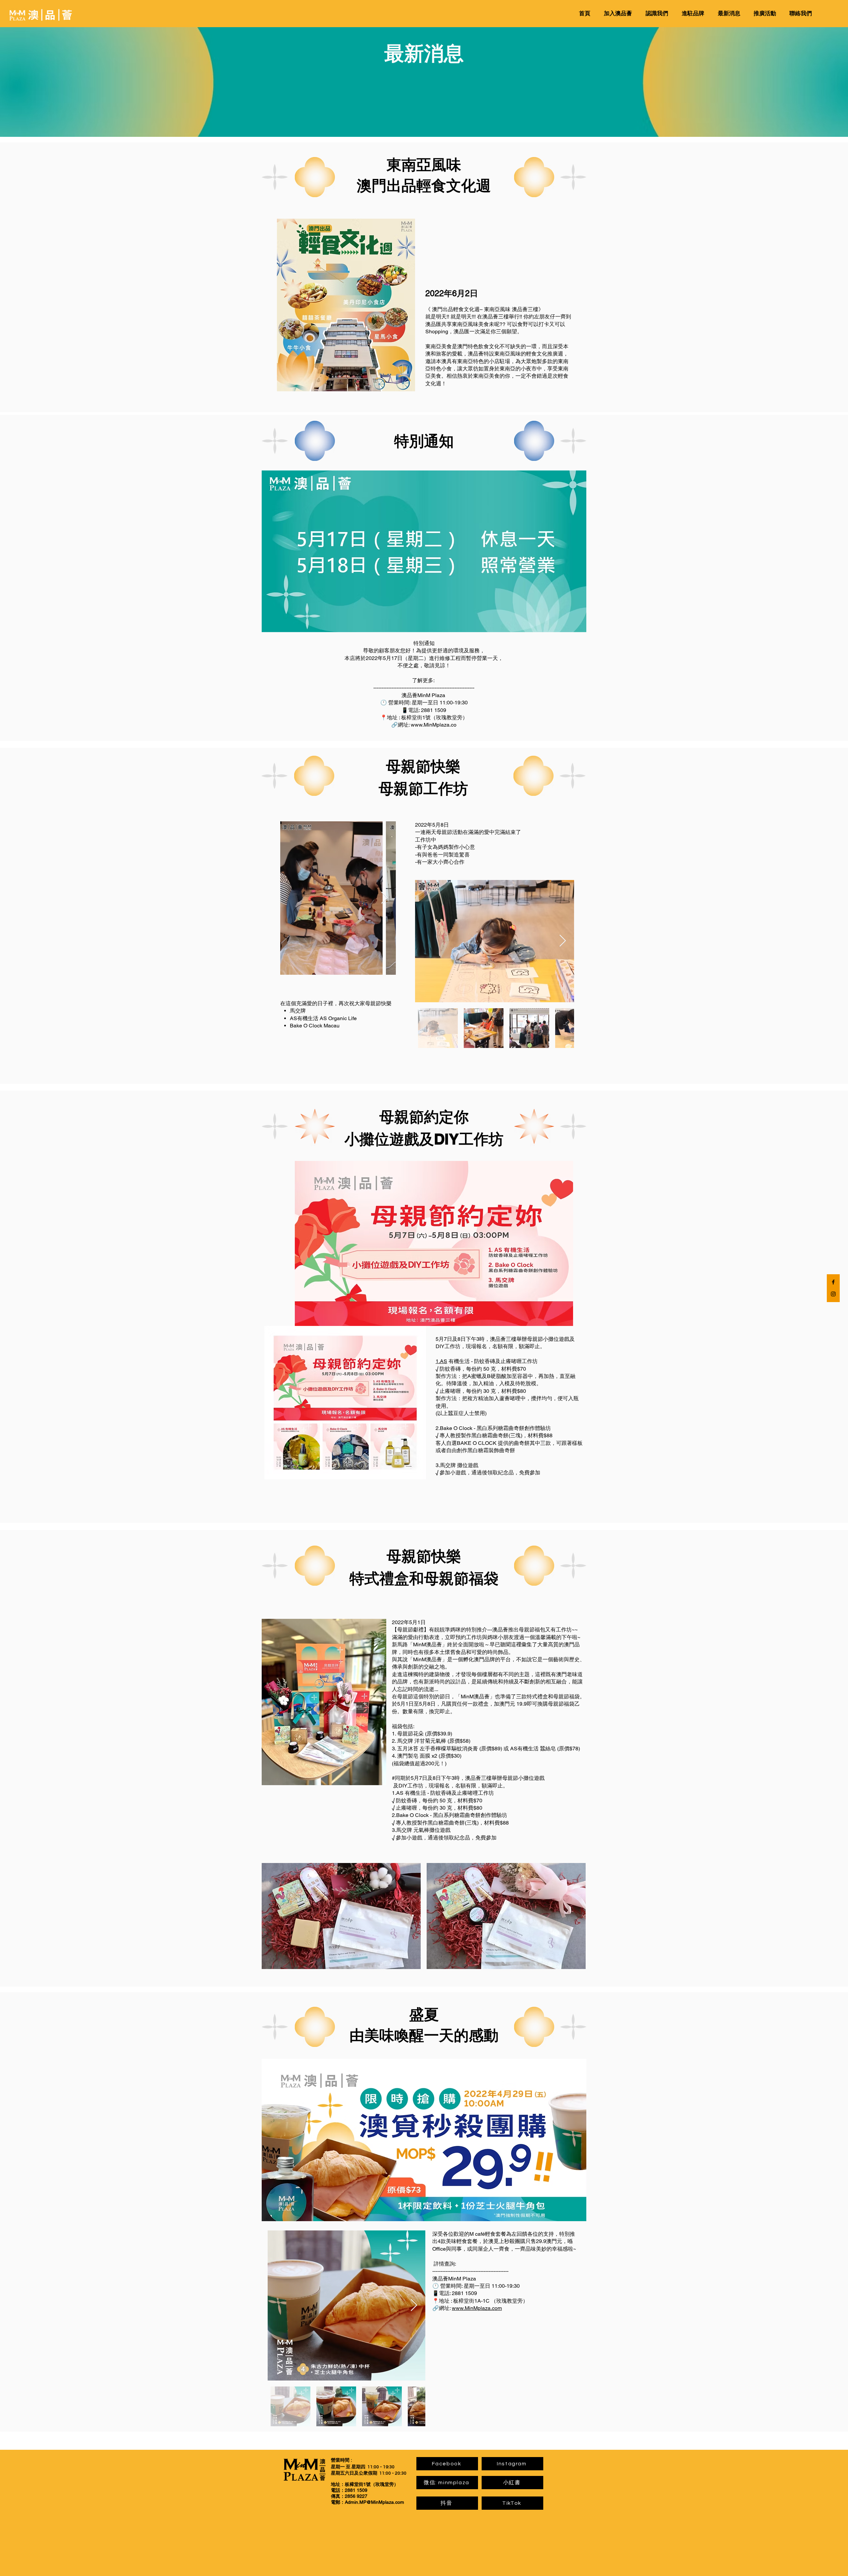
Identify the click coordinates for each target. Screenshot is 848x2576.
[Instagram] (833, 1294)
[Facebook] (833, 1282)
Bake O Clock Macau (315, 1026)
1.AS (441, 1361)
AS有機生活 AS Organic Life (323, 1018)
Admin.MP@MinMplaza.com (374, 2502)
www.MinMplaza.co (434, 725)
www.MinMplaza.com (477, 2308)
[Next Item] (384, 898)
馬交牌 (298, 1011)
